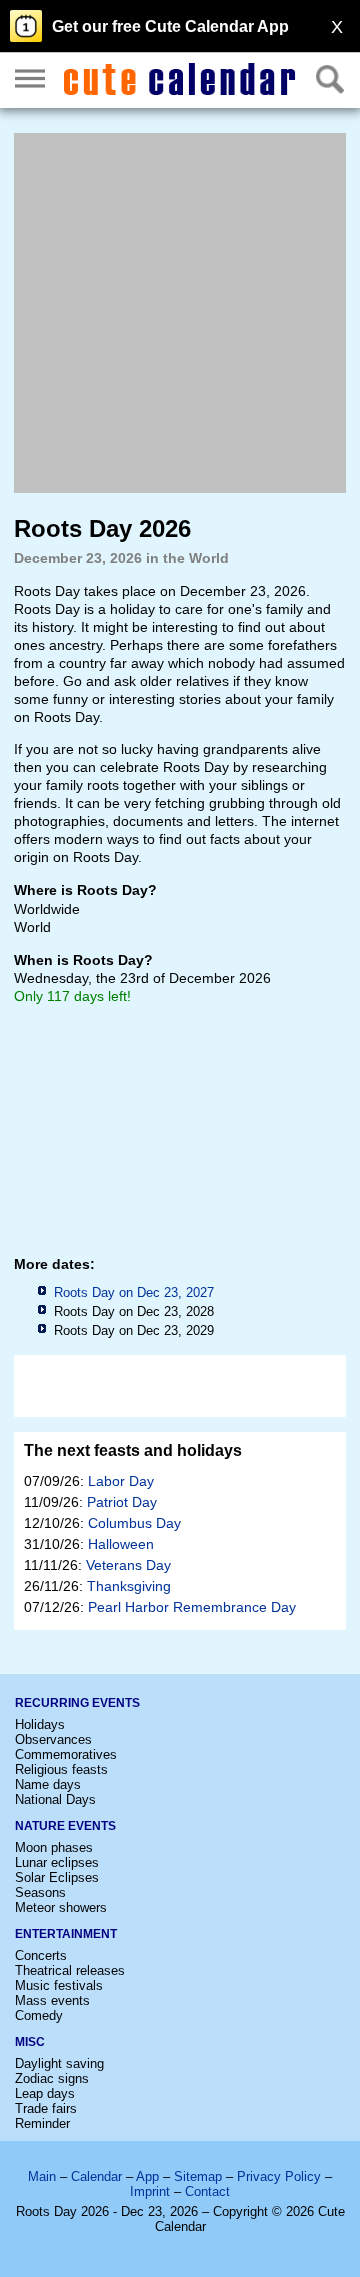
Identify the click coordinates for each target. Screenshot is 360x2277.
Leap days (45, 2093)
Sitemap (198, 2176)
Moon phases (54, 1847)
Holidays (40, 1724)
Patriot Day (122, 1502)
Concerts (41, 1955)
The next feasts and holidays (133, 1450)
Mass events (52, 2000)
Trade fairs (46, 2108)
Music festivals (59, 1985)
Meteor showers (61, 1907)
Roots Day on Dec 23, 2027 (134, 1292)
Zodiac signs (52, 2078)
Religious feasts (61, 1769)
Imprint (150, 2191)
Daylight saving (59, 2063)
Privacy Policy (279, 2176)
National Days (55, 1799)
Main (42, 2176)
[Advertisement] (180, 313)
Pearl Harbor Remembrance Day (192, 1607)
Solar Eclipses (57, 1877)
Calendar (96, 2176)
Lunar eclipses (57, 1862)
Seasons (40, 1892)
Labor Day (121, 1481)
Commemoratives (66, 1754)
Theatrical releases (70, 1970)
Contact (207, 2191)
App (147, 2176)
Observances (53, 1739)
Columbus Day (134, 1523)
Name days (48, 1784)
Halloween (121, 1544)
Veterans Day (128, 1565)
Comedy (39, 2015)
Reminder (42, 2123)
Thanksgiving (129, 1586)
